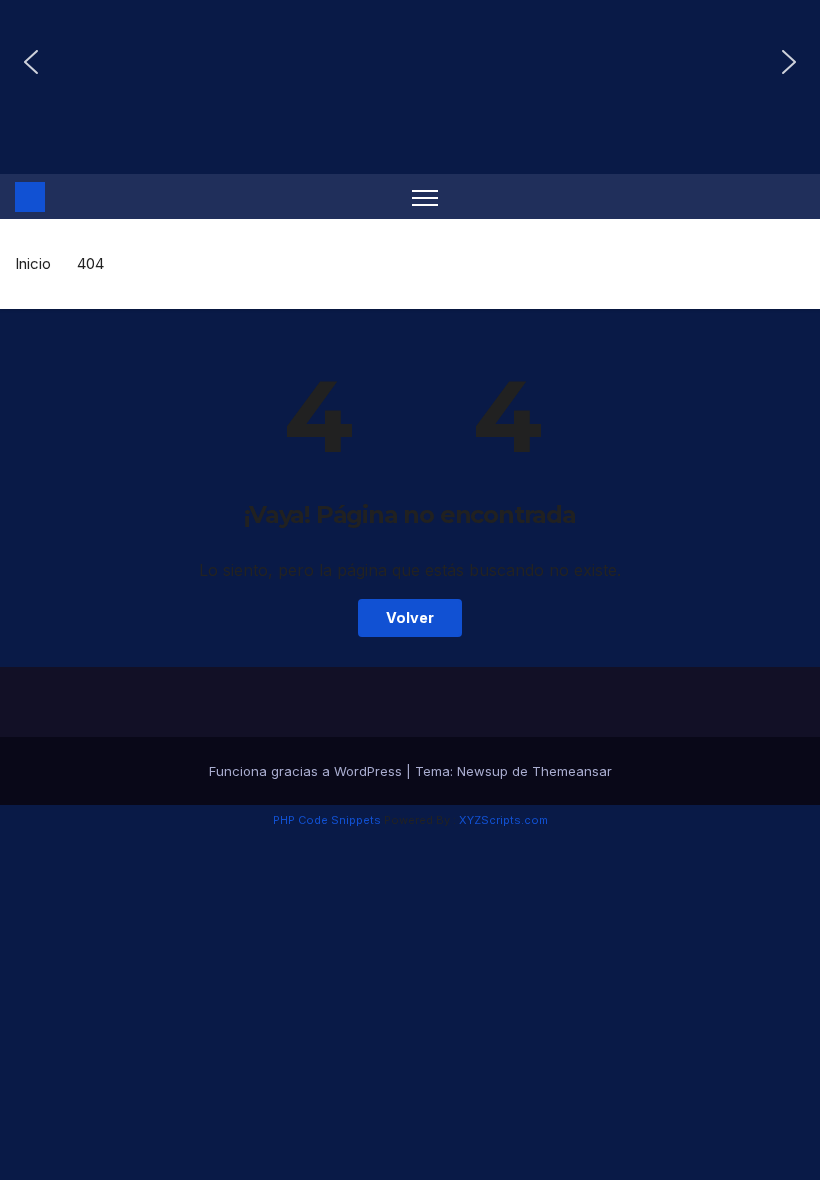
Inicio (33, 263)
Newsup (482, 771)
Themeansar (572, 771)
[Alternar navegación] (425, 196)
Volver (410, 617)
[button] (31, 62)
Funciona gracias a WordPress (307, 771)
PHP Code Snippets (327, 820)
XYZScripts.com (503, 820)
